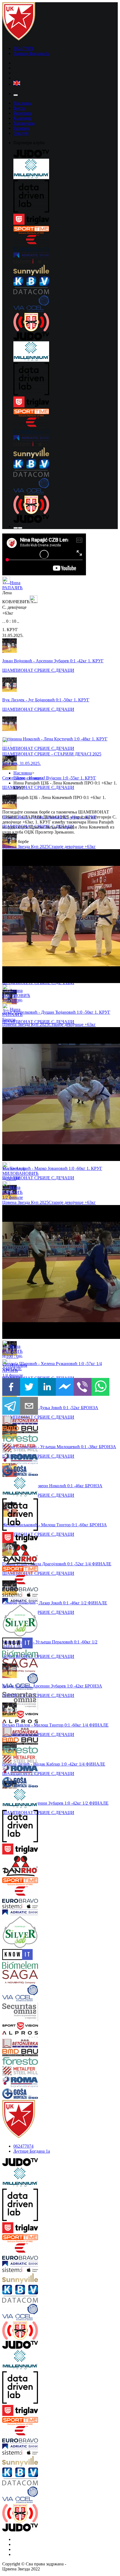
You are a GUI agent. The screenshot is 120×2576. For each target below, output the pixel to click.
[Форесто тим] (12, 1439)
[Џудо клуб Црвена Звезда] (19, 39)
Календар (22, 118)
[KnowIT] (12, 1644)
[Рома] (12, 1460)
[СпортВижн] (12, 1715)
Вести (19, 108)
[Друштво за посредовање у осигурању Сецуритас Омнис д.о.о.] (12, 1701)
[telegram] (11, 1406)
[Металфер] (12, 1448)
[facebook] (11, 1387)
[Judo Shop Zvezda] (16, 528)
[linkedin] (47, 1387)
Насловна (23, 103)
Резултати (23, 113)
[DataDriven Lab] (66, 197)
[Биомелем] (12, 1654)
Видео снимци (27, 778)
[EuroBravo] (66, 244)
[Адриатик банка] (66, 256)
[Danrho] (12, 1555)
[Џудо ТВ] (66, 154)
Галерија (22, 128)
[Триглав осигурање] (66, 220)
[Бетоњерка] (12, 1421)
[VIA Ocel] (66, 304)
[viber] (83, 1387)
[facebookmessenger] (65, 1387)
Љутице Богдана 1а (32, 53)
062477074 (23, 48)
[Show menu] (16, 95)
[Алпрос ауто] (12, 1723)
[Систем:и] (66, 262)
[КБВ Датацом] (66, 286)
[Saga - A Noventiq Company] (12, 1666)
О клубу (21, 133)
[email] (29, 1406)
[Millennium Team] (66, 169)
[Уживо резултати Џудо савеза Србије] (66, 323)
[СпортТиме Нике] (66, 230)
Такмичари (24, 123)
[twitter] (29, 1387)
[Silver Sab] (12, 1621)
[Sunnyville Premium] (66, 271)
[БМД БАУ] (12, 1430)
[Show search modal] (20, 528)
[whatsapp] (100, 1387)
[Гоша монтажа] (12, 1471)
